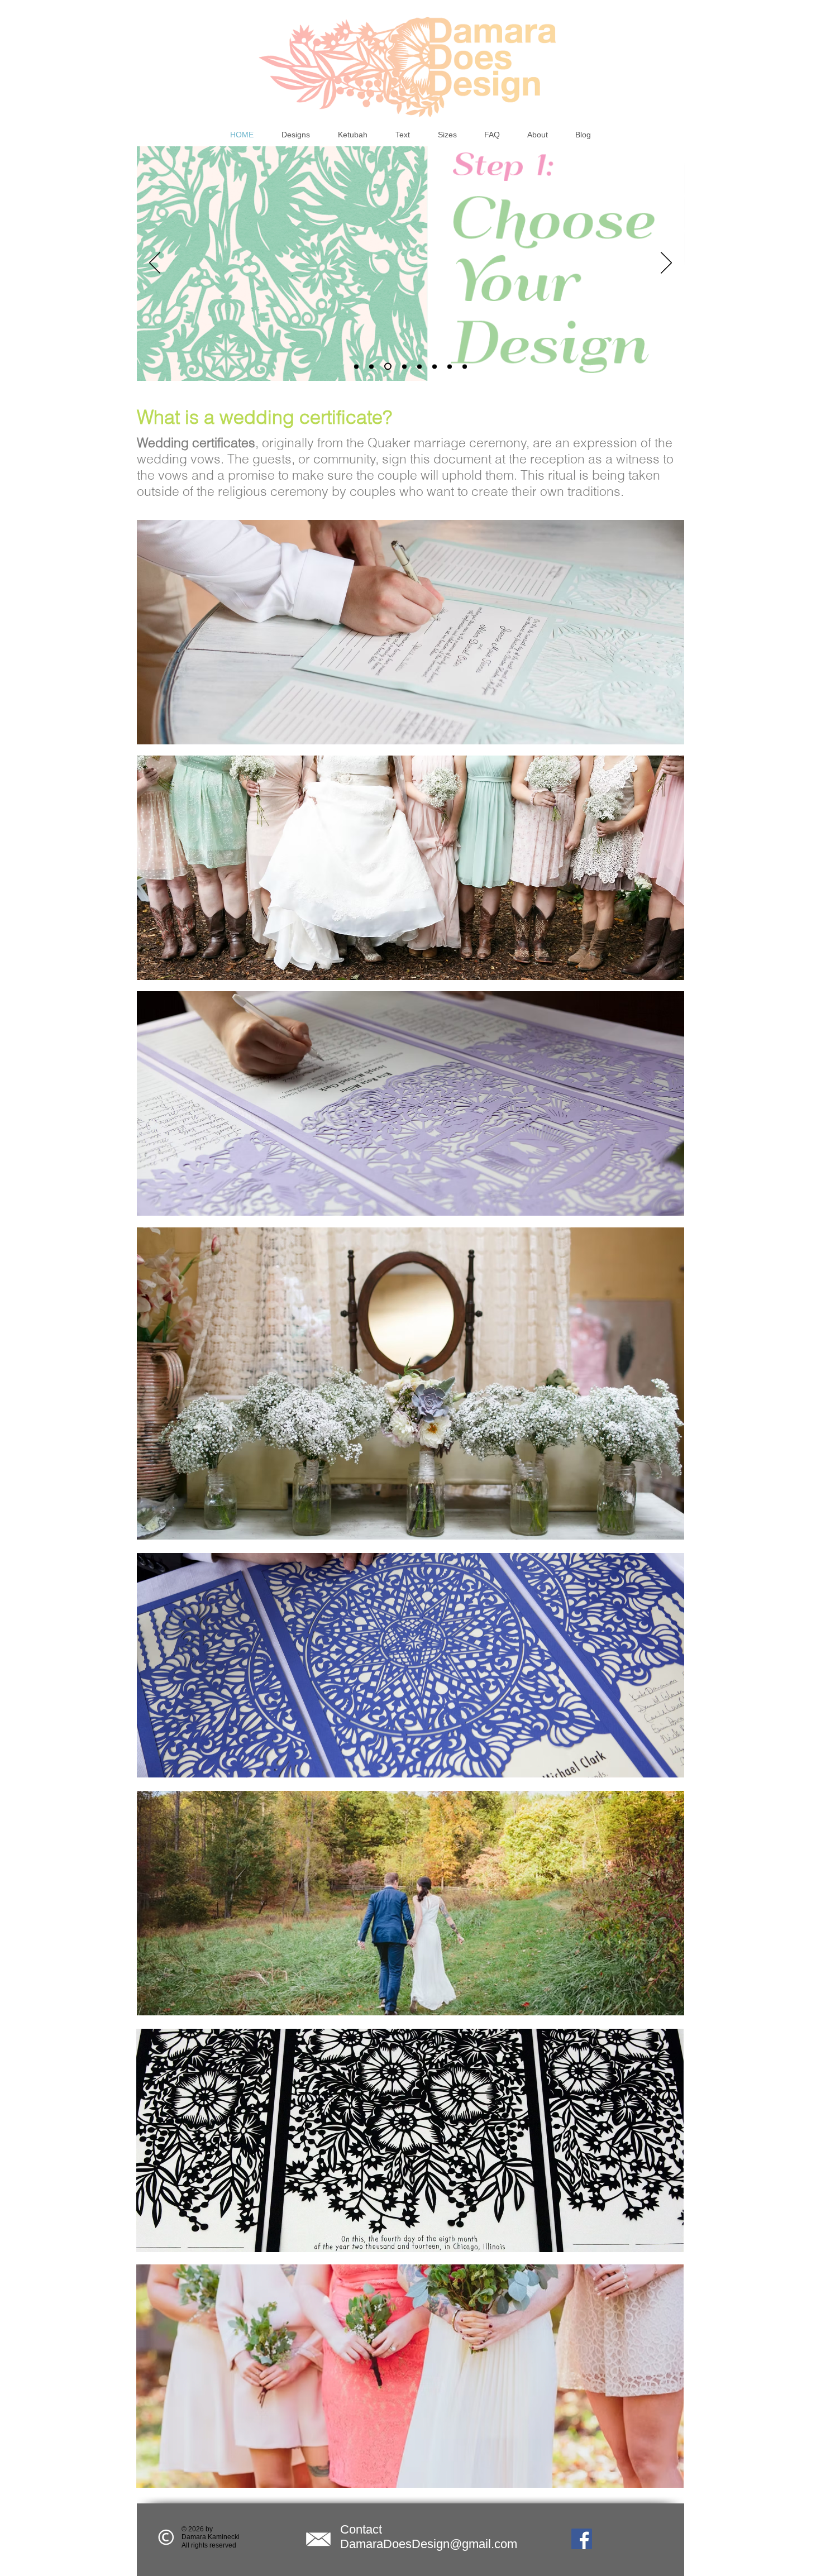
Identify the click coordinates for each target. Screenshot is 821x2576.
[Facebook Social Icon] (582, 2539)
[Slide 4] (403, 367)
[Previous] (155, 264)
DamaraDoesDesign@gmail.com (429, 2544)
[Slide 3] (386, 366)
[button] (296, 135)
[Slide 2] (371, 366)
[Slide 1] (356, 366)
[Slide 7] (450, 366)
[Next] (666, 264)
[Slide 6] (435, 366)
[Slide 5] (419, 366)
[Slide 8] (465, 366)
